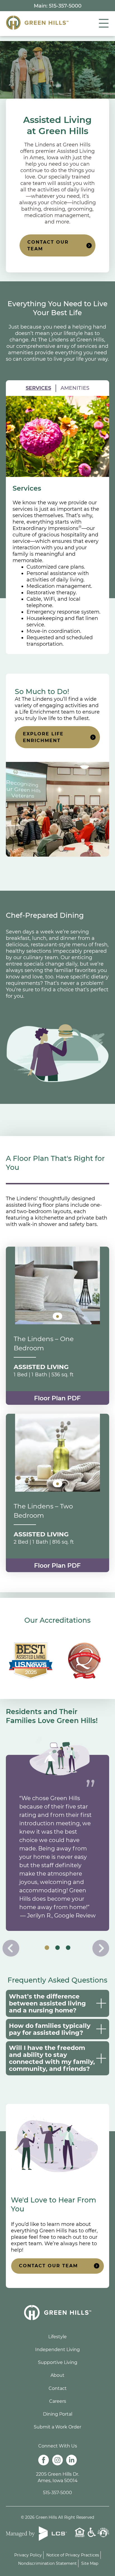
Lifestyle (57, 2337)
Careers (58, 2401)
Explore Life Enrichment (43, 737)
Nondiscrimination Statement (47, 2563)
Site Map (90, 2563)
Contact (58, 2388)
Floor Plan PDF (57, 1398)
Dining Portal (58, 2414)
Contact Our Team (48, 245)
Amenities (75, 388)
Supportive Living (58, 2362)
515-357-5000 (57, 2493)
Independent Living (57, 2350)
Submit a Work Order (57, 2427)
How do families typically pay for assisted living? (50, 2029)
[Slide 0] (47, 1948)
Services (38, 388)
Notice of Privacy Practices (73, 2555)
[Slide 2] (68, 1948)
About (57, 2375)
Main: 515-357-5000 (58, 6)
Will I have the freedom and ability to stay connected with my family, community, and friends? (52, 2058)
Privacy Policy (28, 2555)
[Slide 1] (57, 1948)
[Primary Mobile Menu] (99, 23)
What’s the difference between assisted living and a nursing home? (47, 2003)
